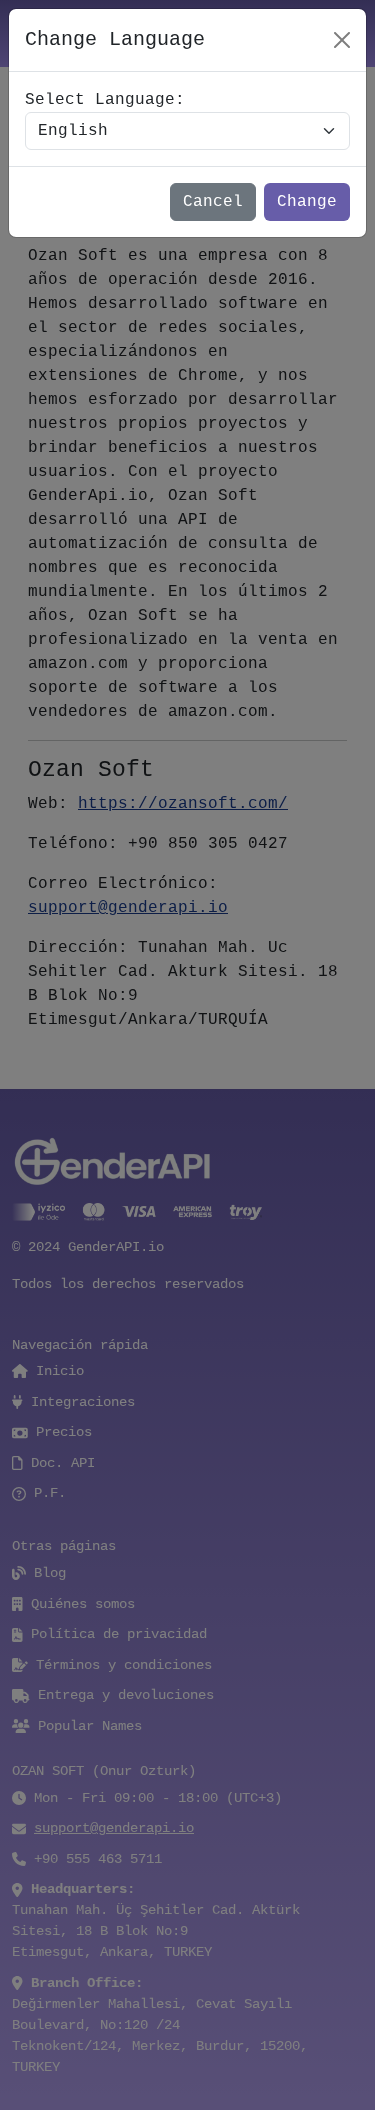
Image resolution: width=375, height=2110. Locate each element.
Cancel (213, 202)
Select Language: (105, 100)
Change (307, 202)
